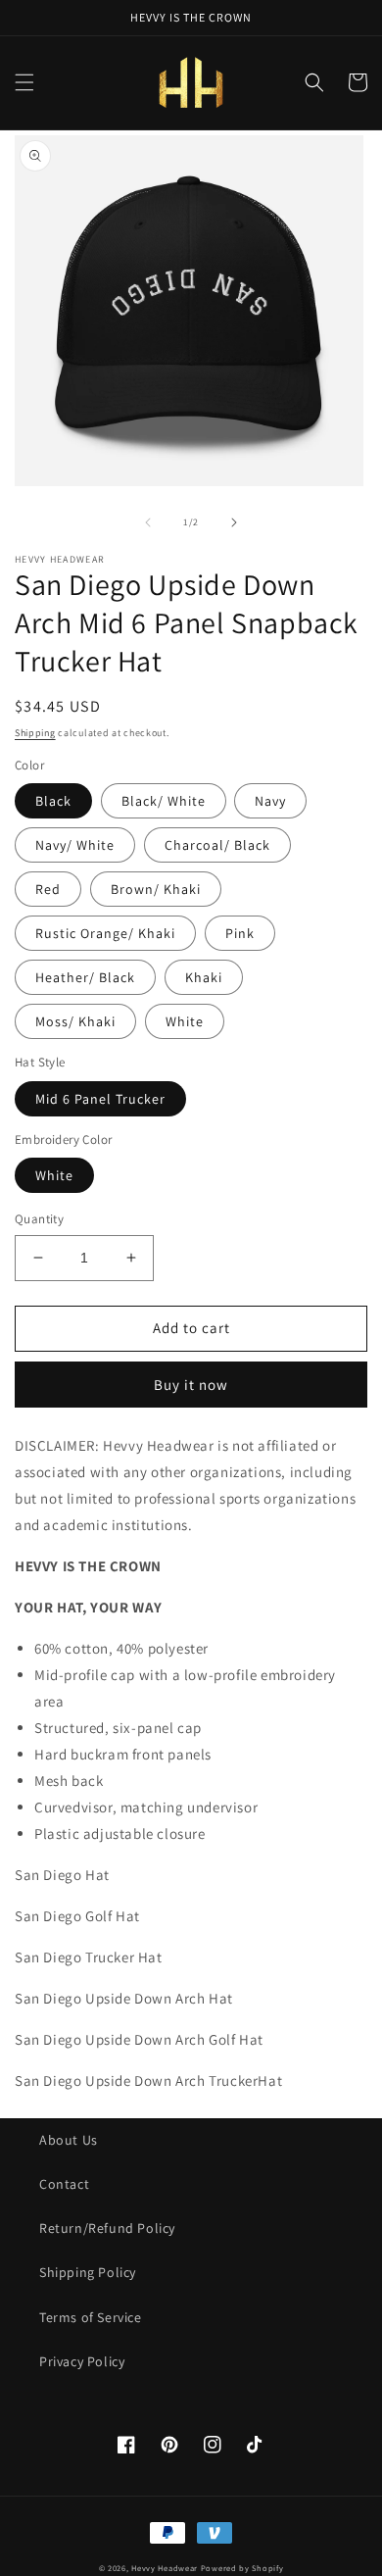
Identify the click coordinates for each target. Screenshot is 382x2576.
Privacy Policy (82, 2361)
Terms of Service (91, 2317)
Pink (240, 933)
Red (48, 889)
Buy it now (191, 1385)
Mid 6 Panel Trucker (100, 1099)
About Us (69, 2140)
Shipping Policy (88, 2272)
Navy (270, 801)
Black (53, 801)
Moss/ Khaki (75, 1021)
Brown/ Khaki (156, 889)
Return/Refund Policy (107, 2228)
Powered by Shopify (242, 2568)
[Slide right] (234, 522)
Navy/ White (75, 845)
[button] (24, 82)
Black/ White (164, 801)
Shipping (35, 733)
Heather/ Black (85, 977)
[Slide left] (148, 522)
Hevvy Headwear (165, 2568)
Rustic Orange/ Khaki (105, 933)
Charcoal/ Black (217, 845)
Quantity (39, 1219)
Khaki (204, 977)
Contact (64, 2184)
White (185, 1021)
